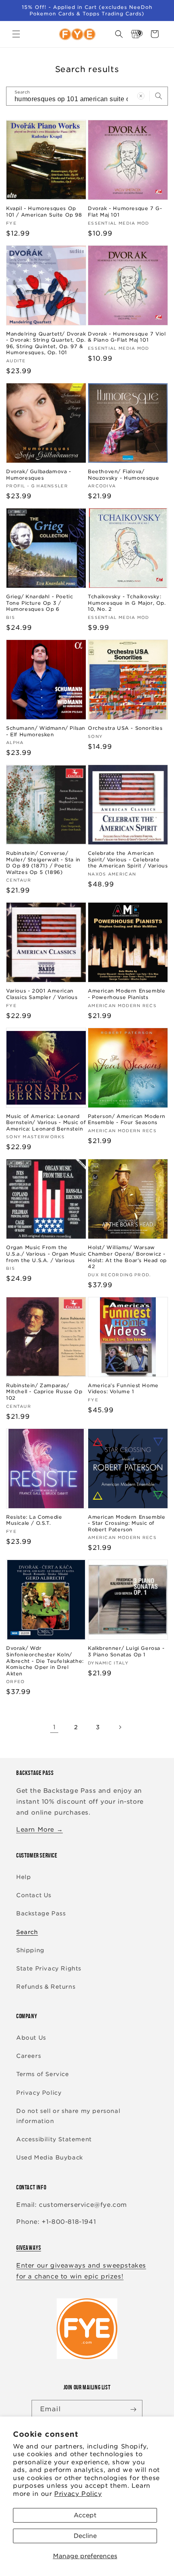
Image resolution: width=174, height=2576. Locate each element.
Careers (29, 2056)
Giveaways (29, 2248)
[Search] (159, 96)
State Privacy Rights (49, 1968)
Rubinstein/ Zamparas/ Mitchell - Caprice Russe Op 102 (44, 1392)
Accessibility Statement (54, 2139)
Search (27, 1932)
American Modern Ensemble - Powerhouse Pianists (126, 994)
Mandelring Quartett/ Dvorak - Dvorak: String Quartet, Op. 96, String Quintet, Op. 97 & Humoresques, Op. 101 (46, 343)
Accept (85, 2515)
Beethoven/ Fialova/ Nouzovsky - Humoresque (123, 475)
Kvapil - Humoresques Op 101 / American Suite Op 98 (44, 211)
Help (23, 1877)
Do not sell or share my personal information (68, 2116)
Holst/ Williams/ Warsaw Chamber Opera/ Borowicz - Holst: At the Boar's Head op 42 (127, 1257)
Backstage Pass (41, 1913)
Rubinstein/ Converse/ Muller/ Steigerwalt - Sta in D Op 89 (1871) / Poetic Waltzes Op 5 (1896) (43, 863)
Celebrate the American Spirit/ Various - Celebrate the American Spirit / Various (128, 859)
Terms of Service (43, 2074)
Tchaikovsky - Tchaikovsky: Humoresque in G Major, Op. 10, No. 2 (127, 603)
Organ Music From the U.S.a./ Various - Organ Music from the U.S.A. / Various (46, 1254)
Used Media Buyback (50, 2157)
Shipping (30, 1950)
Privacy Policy (78, 2494)
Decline (85, 2536)
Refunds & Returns (46, 1987)
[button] (16, 34)
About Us (31, 2038)
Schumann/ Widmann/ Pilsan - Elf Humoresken (46, 731)
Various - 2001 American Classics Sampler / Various (42, 994)
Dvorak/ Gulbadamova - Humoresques (39, 475)
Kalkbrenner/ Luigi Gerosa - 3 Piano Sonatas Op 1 (126, 1651)
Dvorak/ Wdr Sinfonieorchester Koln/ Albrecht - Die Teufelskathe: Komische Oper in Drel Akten (45, 1661)
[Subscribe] (133, 2409)
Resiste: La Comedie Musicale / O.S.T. (34, 1520)
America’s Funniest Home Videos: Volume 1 (123, 1389)
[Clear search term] (141, 96)
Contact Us (34, 1895)
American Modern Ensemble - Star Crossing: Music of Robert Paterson (126, 1523)
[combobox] (87, 96)
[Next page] (120, 1727)
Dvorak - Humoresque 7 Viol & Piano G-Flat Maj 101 (127, 337)
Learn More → (39, 1830)
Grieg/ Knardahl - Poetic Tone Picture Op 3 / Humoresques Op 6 (39, 603)
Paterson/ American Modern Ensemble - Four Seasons (127, 1119)
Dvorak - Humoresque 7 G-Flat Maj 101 (125, 211)
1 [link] (54, 1727)
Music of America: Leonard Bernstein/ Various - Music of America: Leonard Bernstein (46, 1122)
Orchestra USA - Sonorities (125, 728)
